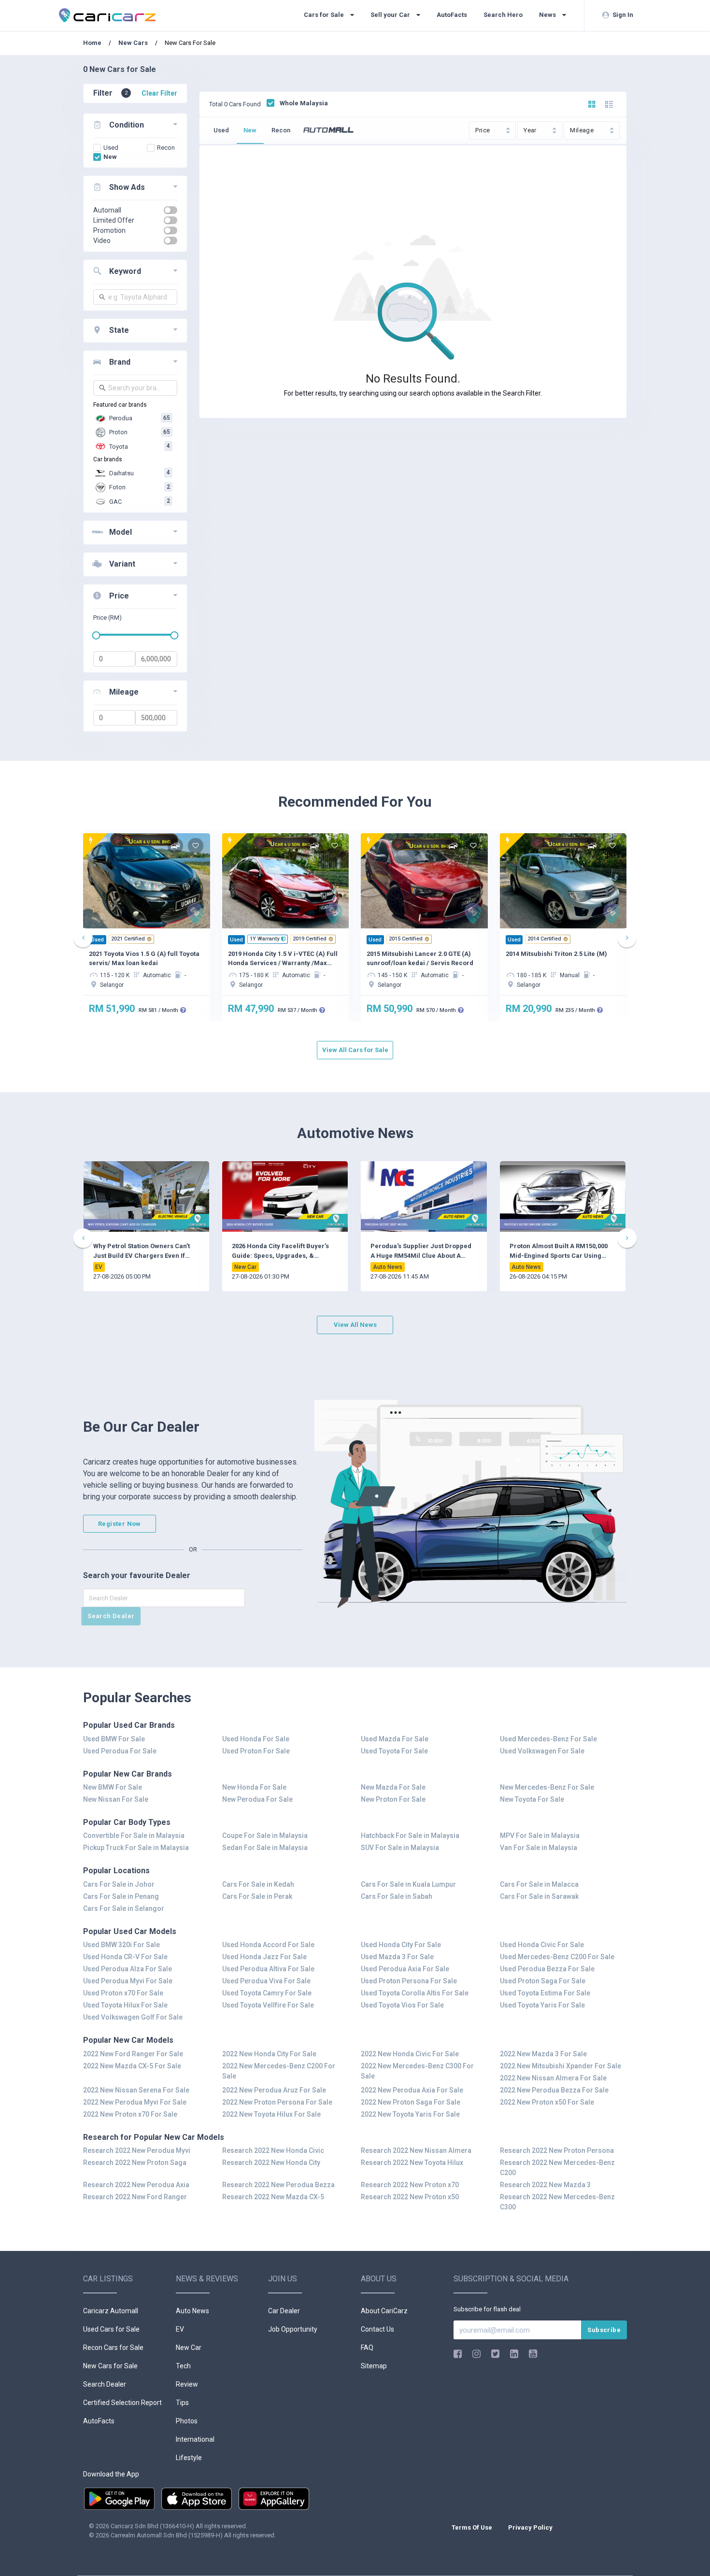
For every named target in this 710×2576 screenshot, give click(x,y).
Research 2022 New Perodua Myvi (137, 2150)
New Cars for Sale (110, 2366)
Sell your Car (391, 15)
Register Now (120, 1524)
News (548, 15)
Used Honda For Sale (256, 1739)
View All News (355, 1325)
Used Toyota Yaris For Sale (542, 2005)
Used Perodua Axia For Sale (405, 1969)
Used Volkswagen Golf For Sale (133, 2017)
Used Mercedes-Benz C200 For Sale (557, 1957)
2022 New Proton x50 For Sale (547, 2102)
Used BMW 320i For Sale (121, 1945)
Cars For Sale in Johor (119, 1884)
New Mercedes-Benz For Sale (547, 1787)
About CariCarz (384, 2311)
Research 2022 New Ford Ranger (135, 2197)
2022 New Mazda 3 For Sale (543, 2054)
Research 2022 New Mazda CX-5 (273, 2197)
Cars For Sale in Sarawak (539, 1896)
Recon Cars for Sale (113, 2348)
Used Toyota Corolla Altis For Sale (415, 1993)
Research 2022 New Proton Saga (135, 2163)
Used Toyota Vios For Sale (402, 2005)
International (195, 2439)
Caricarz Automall (111, 2311)
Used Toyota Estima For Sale (545, 1993)
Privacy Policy (530, 2527)
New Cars (133, 43)
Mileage (582, 130)
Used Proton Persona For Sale (409, 1981)
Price (483, 130)
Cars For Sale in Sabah (397, 1896)
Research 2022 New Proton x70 (410, 2185)
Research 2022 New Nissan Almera (416, 2150)
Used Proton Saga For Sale (543, 1981)
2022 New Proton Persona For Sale (277, 2102)
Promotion (109, 230)
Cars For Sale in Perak (257, 1896)
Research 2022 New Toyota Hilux (412, 2163)
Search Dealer (111, 1616)
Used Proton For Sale (256, 1751)
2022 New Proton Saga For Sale (411, 2102)
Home (93, 43)
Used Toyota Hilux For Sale (125, 2005)
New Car (189, 2348)
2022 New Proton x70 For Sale (130, 2114)
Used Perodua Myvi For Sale (128, 1981)
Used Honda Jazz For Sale (264, 1957)
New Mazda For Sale (393, 1787)
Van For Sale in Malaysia (539, 1848)
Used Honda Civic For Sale (542, 1945)
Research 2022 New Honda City (271, 2163)
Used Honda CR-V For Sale (125, 1957)
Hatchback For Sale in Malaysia (410, 1836)
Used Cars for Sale (111, 2329)
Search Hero (503, 15)
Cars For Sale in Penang (121, 1896)
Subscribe (604, 2330)
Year (531, 130)
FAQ (367, 2348)
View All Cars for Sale (355, 1050)
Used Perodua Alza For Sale (128, 1969)
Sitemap (374, 2366)
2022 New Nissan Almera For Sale (553, 2078)
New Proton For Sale (393, 1799)
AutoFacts (452, 15)
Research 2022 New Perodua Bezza (278, 2185)
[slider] (96, 635)
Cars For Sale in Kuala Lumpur (408, 1884)
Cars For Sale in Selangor (124, 1908)
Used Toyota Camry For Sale (267, 1993)
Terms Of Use (473, 2527)
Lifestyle (189, 2458)
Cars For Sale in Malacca (539, 1884)
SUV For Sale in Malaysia (400, 1848)
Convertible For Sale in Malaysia (134, 1836)
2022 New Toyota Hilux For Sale (271, 2114)
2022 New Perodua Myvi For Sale (135, 2102)
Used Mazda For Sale (395, 1739)
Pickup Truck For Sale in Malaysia (136, 1848)
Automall (107, 210)
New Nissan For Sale (116, 1799)
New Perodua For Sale (257, 1799)
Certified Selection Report (122, 2403)
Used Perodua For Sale (120, 1751)
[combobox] (135, 297)
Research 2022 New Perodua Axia (136, 2185)
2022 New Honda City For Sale (269, 2054)
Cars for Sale (325, 15)
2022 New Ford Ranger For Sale (133, 2054)
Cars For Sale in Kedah (258, 1884)
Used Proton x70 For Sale (123, 1993)
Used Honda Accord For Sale (268, 1945)
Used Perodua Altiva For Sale (268, 1969)
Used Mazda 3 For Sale (397, 1957)
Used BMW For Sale (114, 1739)
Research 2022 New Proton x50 (410, 2197)
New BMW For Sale (113, 1787)
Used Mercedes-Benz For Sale (548, 1739)
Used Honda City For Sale (401, 1945)
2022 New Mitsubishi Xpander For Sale (561, 2066)
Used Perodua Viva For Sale (266, 1981)
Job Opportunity (293, 2329)
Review (187, 2384)
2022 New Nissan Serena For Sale (136, 2090)
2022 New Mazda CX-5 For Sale (132, 2066)
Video (102, 241)
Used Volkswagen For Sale (542, 1751)
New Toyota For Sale (532, 1799)
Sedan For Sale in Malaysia (265, 1848)
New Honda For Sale (254, 1787)
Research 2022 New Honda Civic (273, 2150)
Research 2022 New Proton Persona (557, 2150)
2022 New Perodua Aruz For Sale (274, 2090)
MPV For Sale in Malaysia (540, 1836)
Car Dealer (284, 2311)
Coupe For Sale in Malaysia (265, 1836)
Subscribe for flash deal (487, 2309)
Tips (182, 2403)
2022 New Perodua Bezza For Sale (554, 2090)
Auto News (192, 2311)
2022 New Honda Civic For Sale (410, 2054)
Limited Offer (114, 220)
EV (180, 2329)
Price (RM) (107, 618)
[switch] (170, 210)
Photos (187, 2421)
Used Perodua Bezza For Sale (547, 1969)
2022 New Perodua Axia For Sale (412, 2090)
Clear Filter (159, 93)
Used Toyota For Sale (394, 1751)
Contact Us (377, 2329)
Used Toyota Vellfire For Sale (268, 2005)
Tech (183, 2366)
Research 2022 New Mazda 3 (545, 2185)
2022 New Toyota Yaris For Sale (410, 2114)
